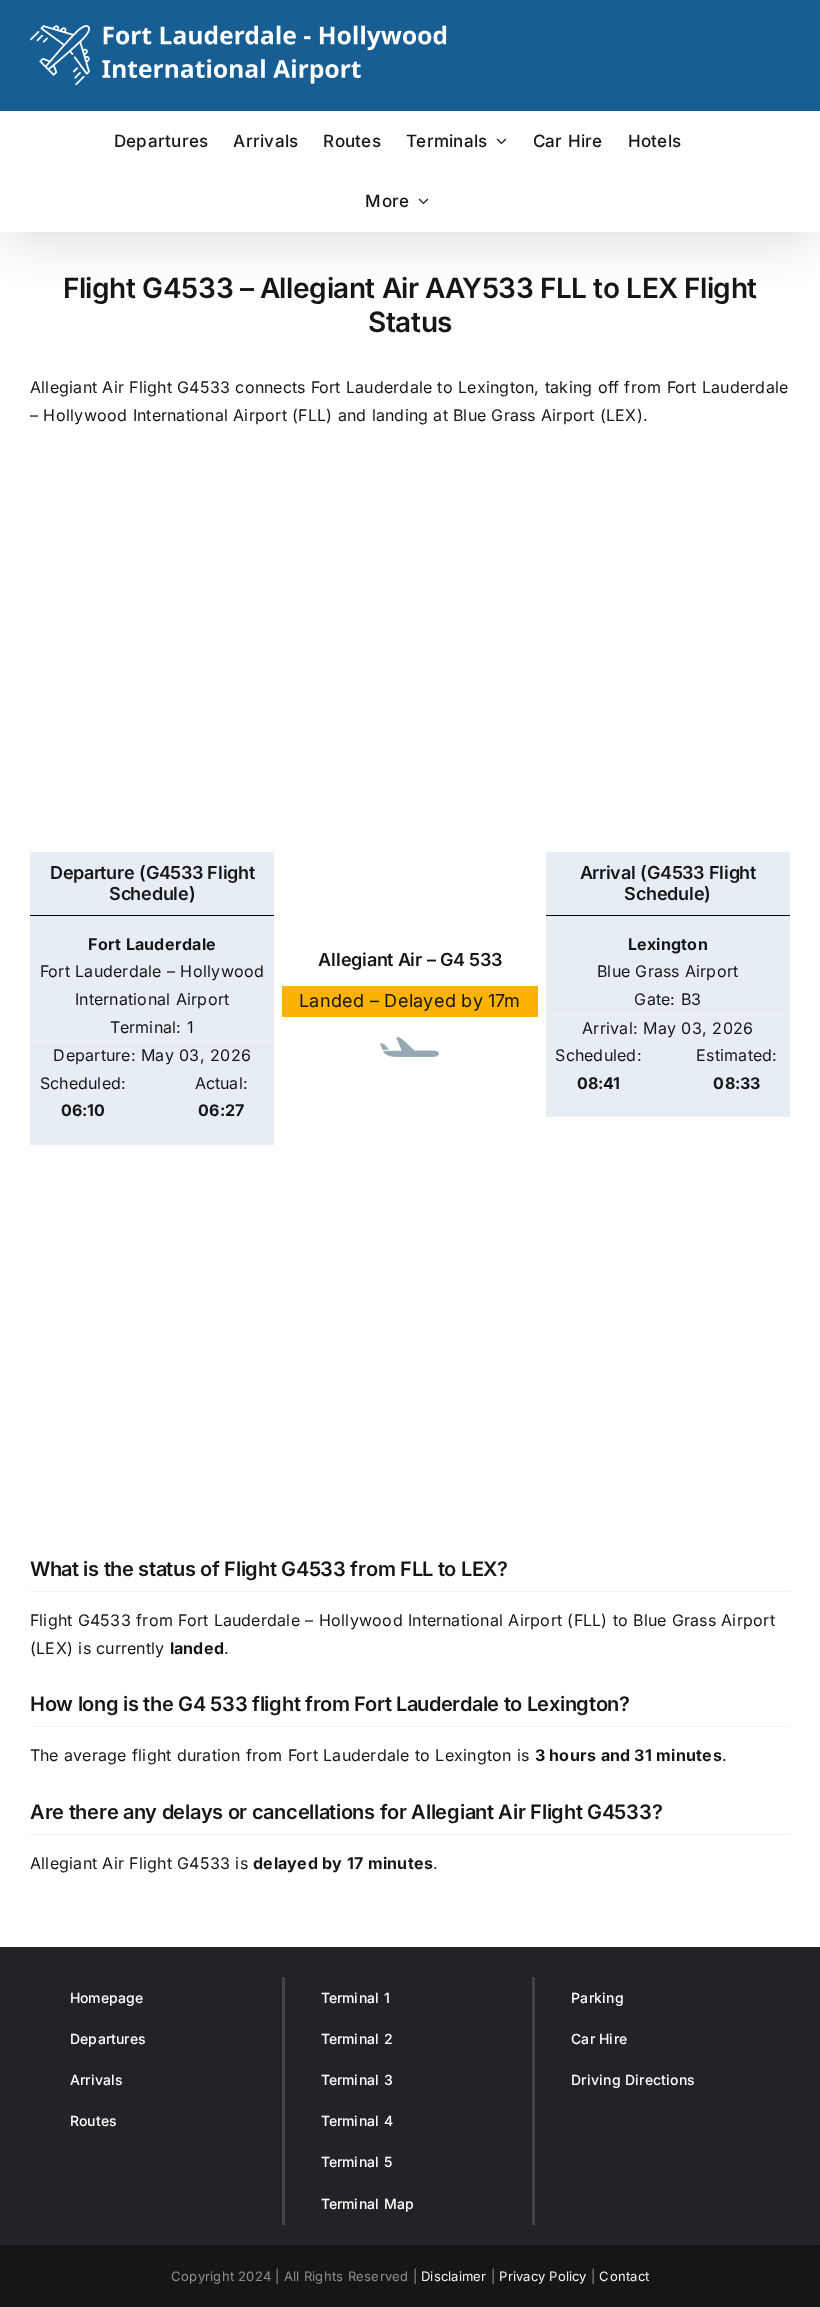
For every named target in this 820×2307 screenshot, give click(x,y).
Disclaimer (453, 2276)
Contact (624, 2276)
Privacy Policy (542, 2276)
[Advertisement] (410, 664)
